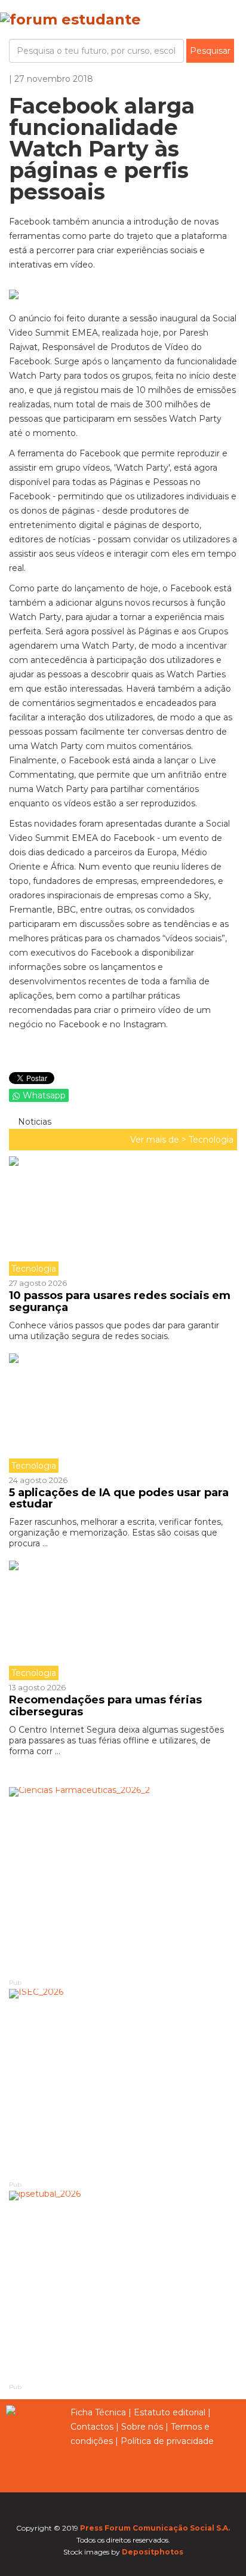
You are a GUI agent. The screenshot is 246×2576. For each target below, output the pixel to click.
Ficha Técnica (98, 2412)
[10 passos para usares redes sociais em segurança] (123, 1216)
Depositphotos (153, 2552)
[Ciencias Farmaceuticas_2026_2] (123, 1882)
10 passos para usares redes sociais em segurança (120, 1301)
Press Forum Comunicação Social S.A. (155, 2528)
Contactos (92, 2427)
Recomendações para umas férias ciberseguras (105, 1706)
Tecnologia (211, 1140)
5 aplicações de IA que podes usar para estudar (119, 1499)
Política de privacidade (167, 2441)
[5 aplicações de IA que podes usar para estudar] (123, 1413)
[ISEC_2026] (123, 2084)
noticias (33, 1122)
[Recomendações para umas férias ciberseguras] (123, 1620)
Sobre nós (142, 2427)
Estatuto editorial (170, 2412)
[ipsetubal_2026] (123, 2286)
